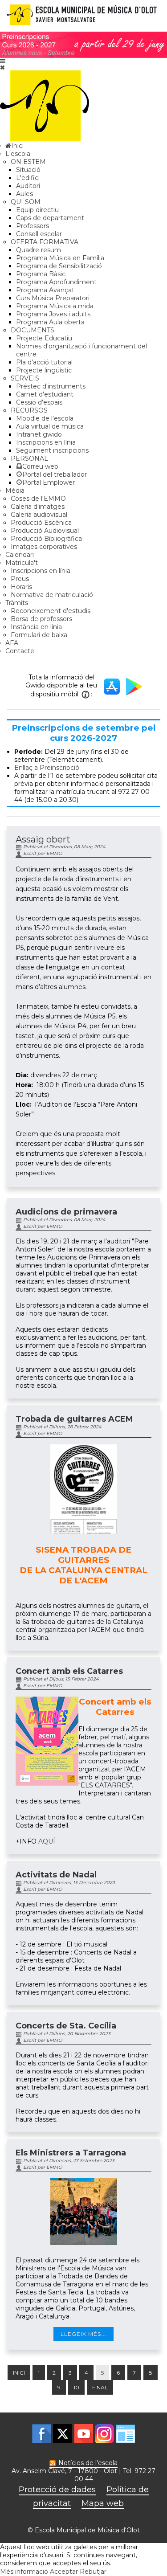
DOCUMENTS (33, 330)
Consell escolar (39, 234)
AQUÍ (47, 1841)
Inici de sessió (125, 2434)
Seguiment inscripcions (52, 450)
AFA (12, 643)
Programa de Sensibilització (59, 266)
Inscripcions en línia (46, 442)
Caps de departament (50, 218)
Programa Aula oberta (50, 322)
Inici (19, 2373)
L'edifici (28, 178)
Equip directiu (37, 210)
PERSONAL (29, 458)
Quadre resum (39, 250)
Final (100, 2387)
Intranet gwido (39, 434)
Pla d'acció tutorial (44, 362)
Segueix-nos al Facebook (42, 2434)
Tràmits (17, 603)
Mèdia (15, 491)
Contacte (20, 651)
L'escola (18, 154)
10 (76, 2387)
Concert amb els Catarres (69, 1671)
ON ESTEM (28, 162)
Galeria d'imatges (38, 507)
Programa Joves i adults (53, 314)
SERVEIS (25, 378)
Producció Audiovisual (45, 531)
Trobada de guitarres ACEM (74, 1419)
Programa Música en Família (60, 258)
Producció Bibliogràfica (46, 539)
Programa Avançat (45, 290)
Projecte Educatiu (44, 338)
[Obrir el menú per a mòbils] (3, 61)
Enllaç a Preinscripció (47, 768)
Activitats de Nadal (56, 1875)
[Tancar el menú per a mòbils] (2, 67)
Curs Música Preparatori (53, 298)
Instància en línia (36, 627)
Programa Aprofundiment (56, 282)
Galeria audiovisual (39, 515)
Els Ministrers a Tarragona (71, 2153)
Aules (24, 194)
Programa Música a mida (55, 306)
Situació (28, 170)
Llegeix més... (83, 2334)
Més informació (24, 2572)
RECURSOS (29, 410)
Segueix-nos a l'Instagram (104, 2434)
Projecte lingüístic (44, 370)
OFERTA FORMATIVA (45, 242)
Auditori (28, 186)
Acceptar (64, 2572)
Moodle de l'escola (45, 418)
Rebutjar (93, 2572)
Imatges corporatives (44, 547)
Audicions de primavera (66, 1212)
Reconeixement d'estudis (51, 611)
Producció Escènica (41, 523)
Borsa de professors (41, 619)
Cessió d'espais (39, 402)
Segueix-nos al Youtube (83, 2434)
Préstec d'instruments (51, 386)
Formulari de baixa (39, 635)
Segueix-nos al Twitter (63, 2434)
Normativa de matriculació (52, 595)
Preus (20, 579)
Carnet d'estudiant (45, 394)
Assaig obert (43, 839)
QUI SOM (26, 202)
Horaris (21, 587)
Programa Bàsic (41, 274)
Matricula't (22, 563)
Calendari (20, 555)
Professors (33, 226)
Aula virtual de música (50, 426)
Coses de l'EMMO (38, 499)
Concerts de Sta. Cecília (66, 2026)
